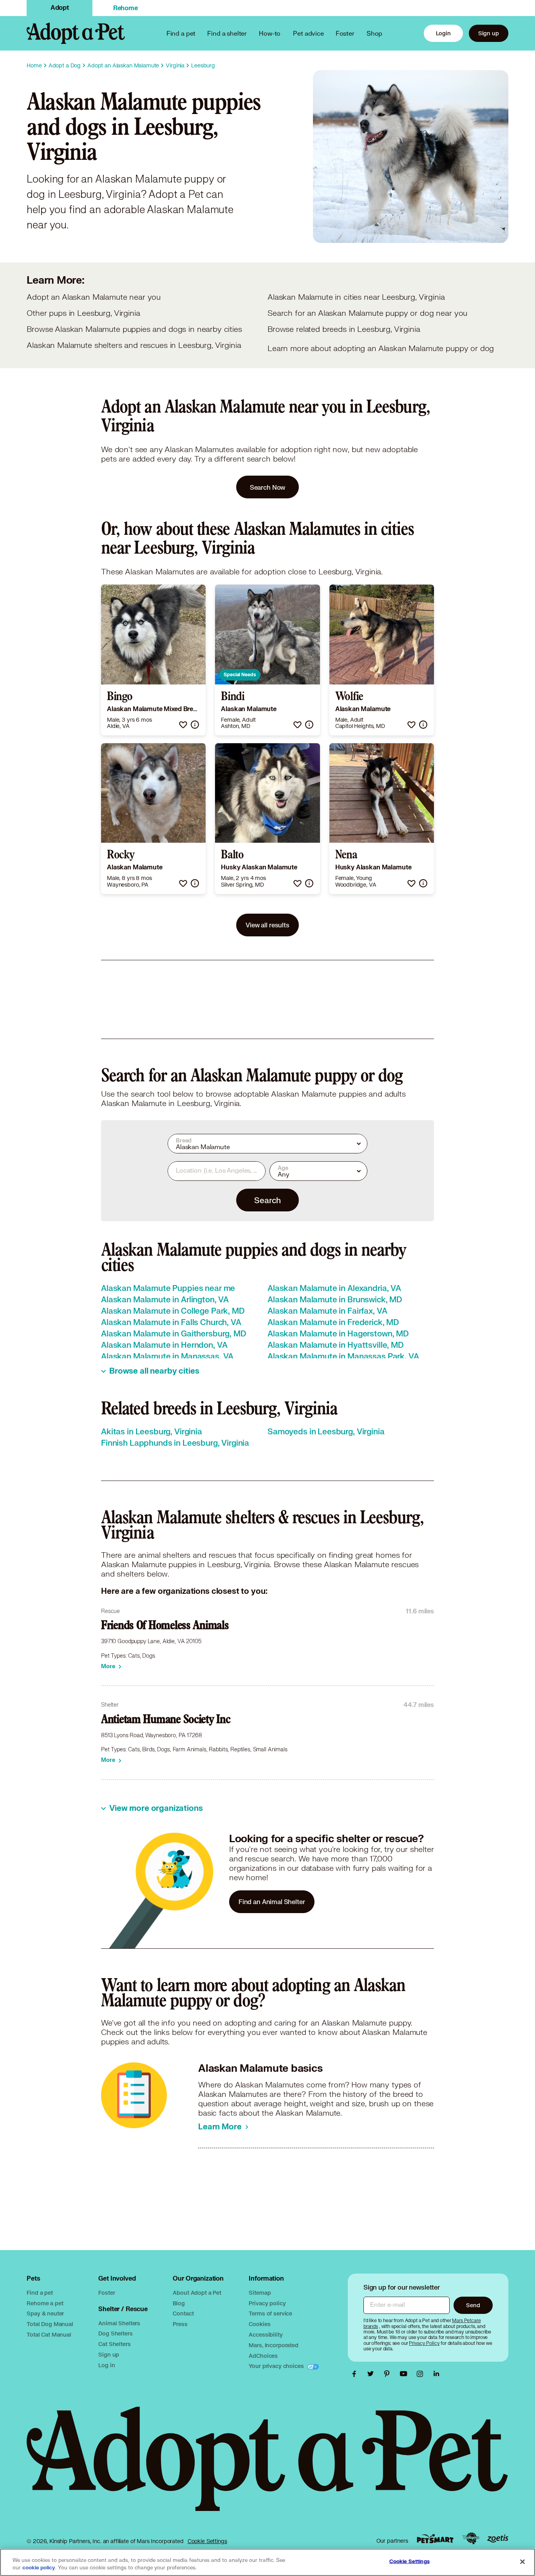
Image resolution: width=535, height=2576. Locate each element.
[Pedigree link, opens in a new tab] (471, 2538)
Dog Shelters (115, 2333)
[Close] (522, 2562)
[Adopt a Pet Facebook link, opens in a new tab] (356, 2374)
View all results (267, 925)
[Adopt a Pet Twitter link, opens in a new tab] (372, 2374)
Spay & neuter (45, 2313)
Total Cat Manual (49, 2334)
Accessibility (266, 2334)
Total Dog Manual (50, 2324)
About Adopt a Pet (197, 2293)
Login (443, 33)
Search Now (268, 487)
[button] (183, 725)
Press (180, 2324)
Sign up (489, 33)
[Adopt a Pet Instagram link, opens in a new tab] (422, 2374)
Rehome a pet (45, 2303)
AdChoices (263, 2356)
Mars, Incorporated (273, 2345)
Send (473, 2305)
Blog (179, 2303)
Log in (107, 2365)
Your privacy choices (277, 2366)
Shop (374, 33)
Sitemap (260, 2293)
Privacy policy (267, 2303)
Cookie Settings (207, 2541)
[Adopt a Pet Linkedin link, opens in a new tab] (436, 2374)
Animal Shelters (119, 2323)
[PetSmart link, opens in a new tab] (435, 2539)
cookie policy (39, 2568)
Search (267, 1200)
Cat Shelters (114, 2344)
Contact (183, 2313)
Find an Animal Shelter (272, 1902)
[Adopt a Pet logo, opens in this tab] (267, 2467)
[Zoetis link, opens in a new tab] (498, 2539)
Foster (345, 33)
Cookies (259, 2324)
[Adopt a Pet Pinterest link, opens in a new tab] (389, 2374)
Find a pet (40, 2293)
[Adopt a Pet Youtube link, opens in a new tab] (405, 2374)
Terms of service (270, 2313)
